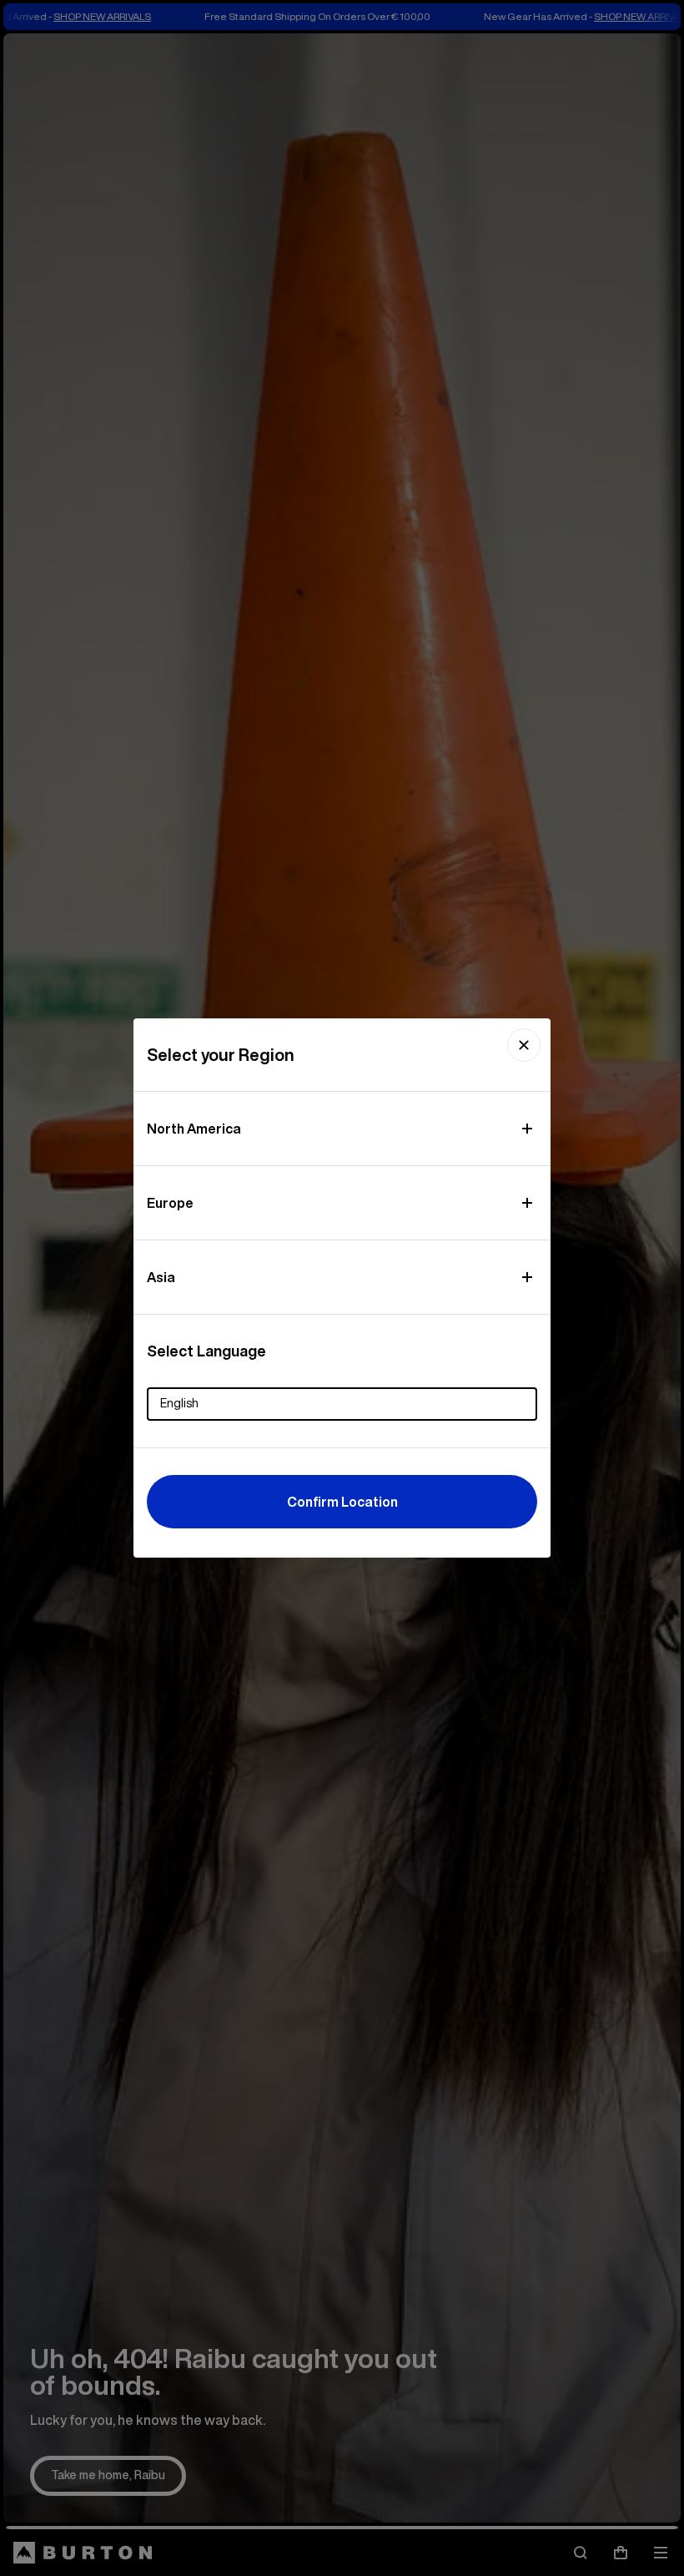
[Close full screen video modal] (524, 1045)
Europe (170, 1203)
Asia (161, 1277)
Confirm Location (342, 1502)
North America (194, 1129)
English (179, 1403)
